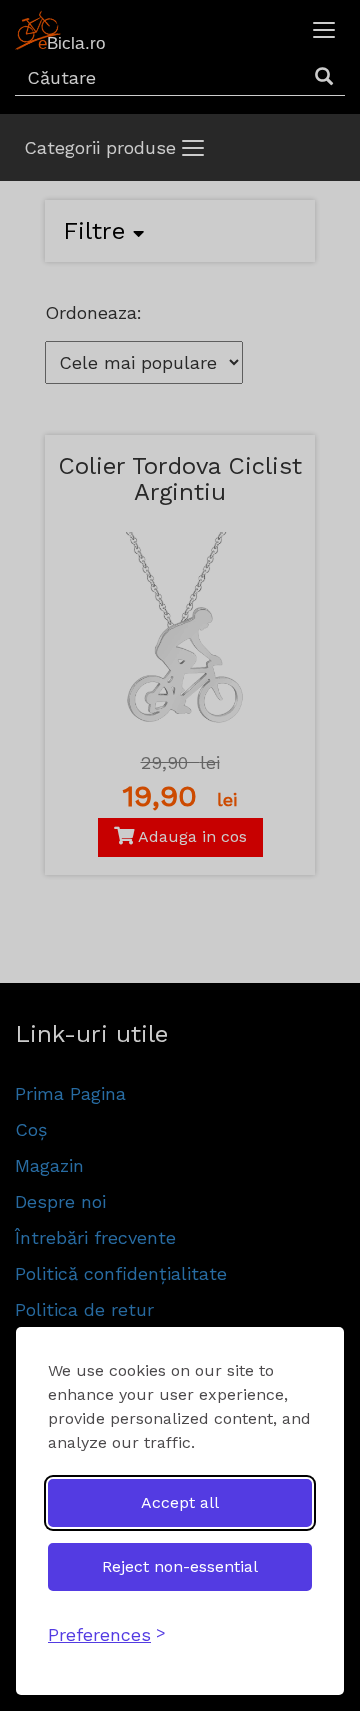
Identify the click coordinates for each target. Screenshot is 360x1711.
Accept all (180, 1502)
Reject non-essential (180, 1566)
